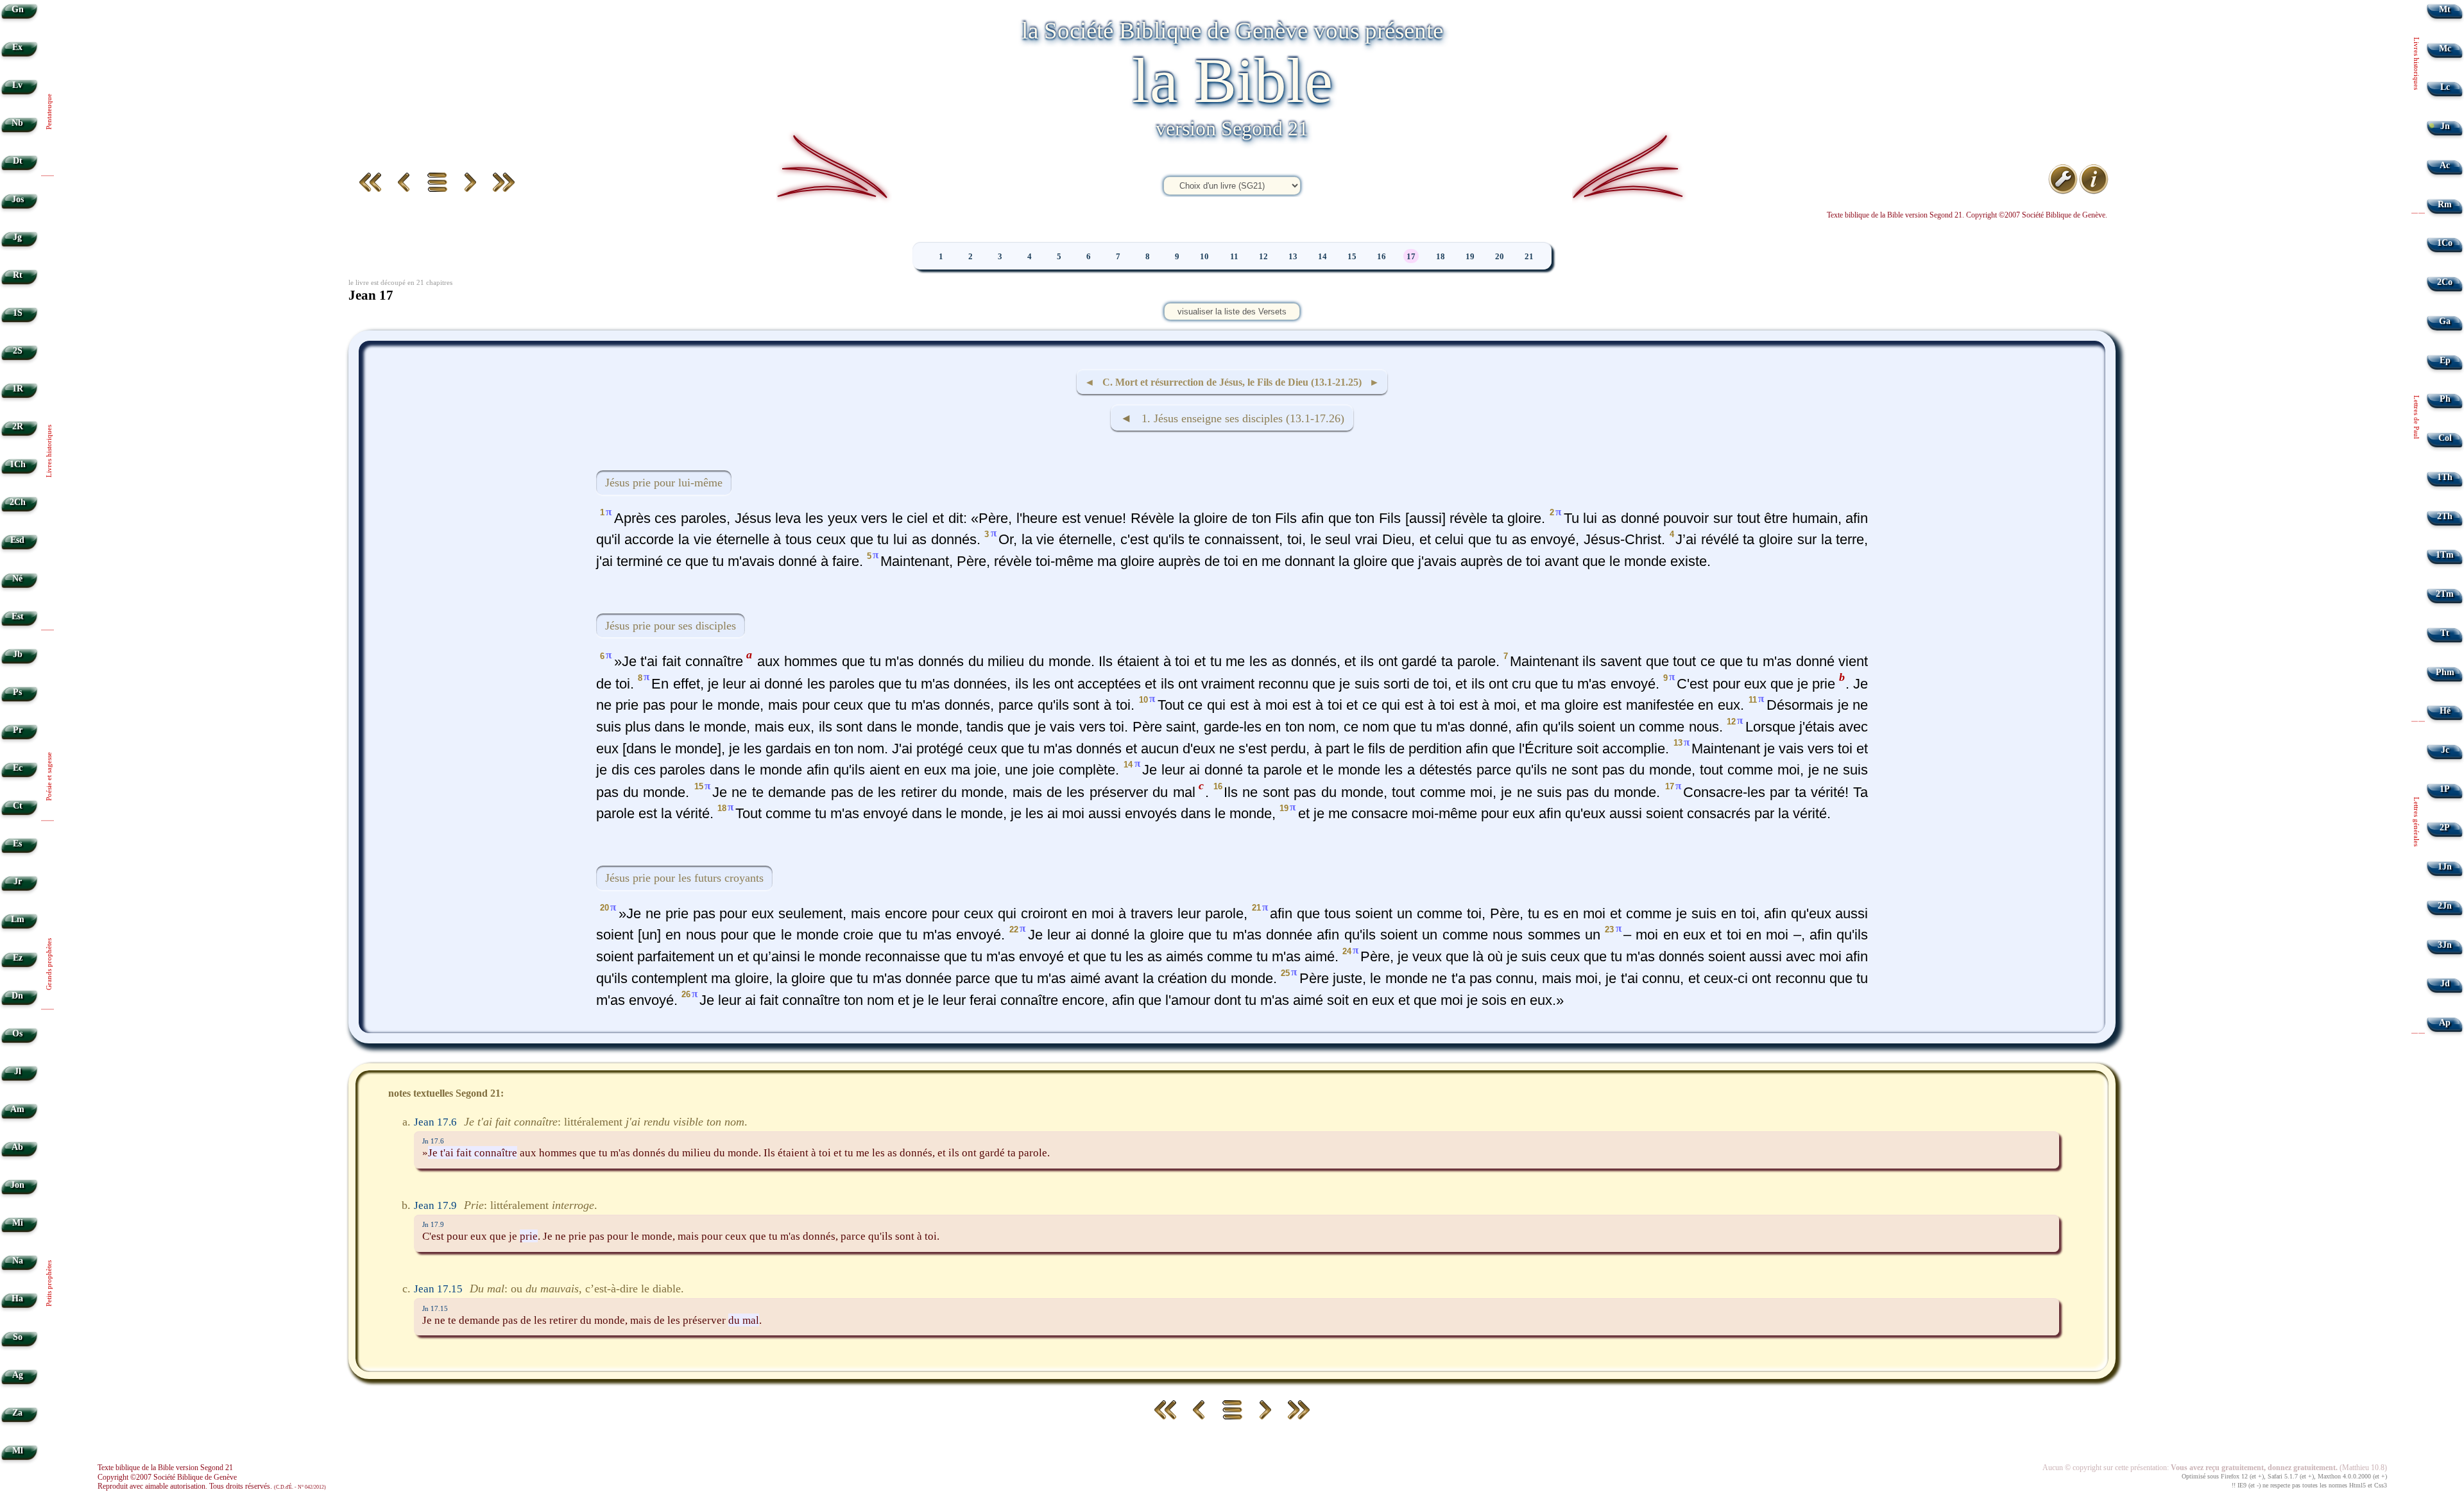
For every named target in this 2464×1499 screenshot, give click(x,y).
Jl (18, 1071)
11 (1234, 257)
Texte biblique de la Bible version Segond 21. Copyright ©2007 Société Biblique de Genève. (1967, 215)
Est (18, 616)
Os (17, 1033)
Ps (17, 692)
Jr (18, 881)
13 (1293, 257)
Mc (2445, 48)
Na (18, 1261)
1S (18, 313)
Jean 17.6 (435, 1122)
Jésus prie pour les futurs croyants (684, 878)
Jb (18, 654)
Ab (17, 1147)
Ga (2445, 321)
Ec (18, 768)
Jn (2445, 126)
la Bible (1232, 81)
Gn (18, 9)
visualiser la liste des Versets (1232, 312)
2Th (2445, 516)
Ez (18, 958)
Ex (17, 47)
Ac (2445, 165)
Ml (18, 1451)
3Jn (2445, 945)
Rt (18, 275)
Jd (2445, 983)
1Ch (18, 464)
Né (17, 578)
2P (2445, 827)
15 (1352, 257)
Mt (2445, 9)
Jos (18, 199)
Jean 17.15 (438, 1289)
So (18, 1337)
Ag (18, 1375)
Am (17, 1109)
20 (1500, 257)
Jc (2445, 750)
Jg (17, 237)
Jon (17, 1185)
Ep (2445, 360)
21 (1529, 257)
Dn (17, 996)
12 (1263, 257)
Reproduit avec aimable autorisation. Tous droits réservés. (212, 1486)
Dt (18, 161)
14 (1322, 257)
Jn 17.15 (435, 1308)
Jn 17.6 (433, 1141)
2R (18, 426)
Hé (2445, 711)
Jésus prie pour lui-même (664, 483)
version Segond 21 (1232, 128)
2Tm (2445, 594)
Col (2445, 438)
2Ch (18, 502)
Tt (2445, 633)
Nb (17, 123)
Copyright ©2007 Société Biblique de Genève (167, 1477)
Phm (2445, 672)
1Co (2445, 243)
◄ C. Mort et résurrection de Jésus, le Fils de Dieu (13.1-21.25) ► (1232, 382)
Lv (17, 85)
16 (1382, 257)
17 (1411, 257)
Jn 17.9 (433, 1224)
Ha (17, 1298)
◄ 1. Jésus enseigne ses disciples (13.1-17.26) (1232, 418)
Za (17, 1413)
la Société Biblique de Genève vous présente (1232, 30)
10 (1204, 257)
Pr (18, 730)
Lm (18, 919)
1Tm (2445, 555)
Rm (2445, 204)
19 (1470, 257)
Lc (2445, 87)
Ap (2445, 1023)
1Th (2445, 477)
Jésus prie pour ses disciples (671, 626)
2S (18, 351)
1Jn (2445, 867)
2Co (2445, 282)
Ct (18, 806)
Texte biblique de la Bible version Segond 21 (165, 1468)
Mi (18, 1223)
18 (1441, 257)
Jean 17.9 (435, 1205)
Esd (17, 540)
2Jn (2445, 906)
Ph (2445, 399)
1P (2445, 789)
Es (17, 844)
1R (18, 389)
